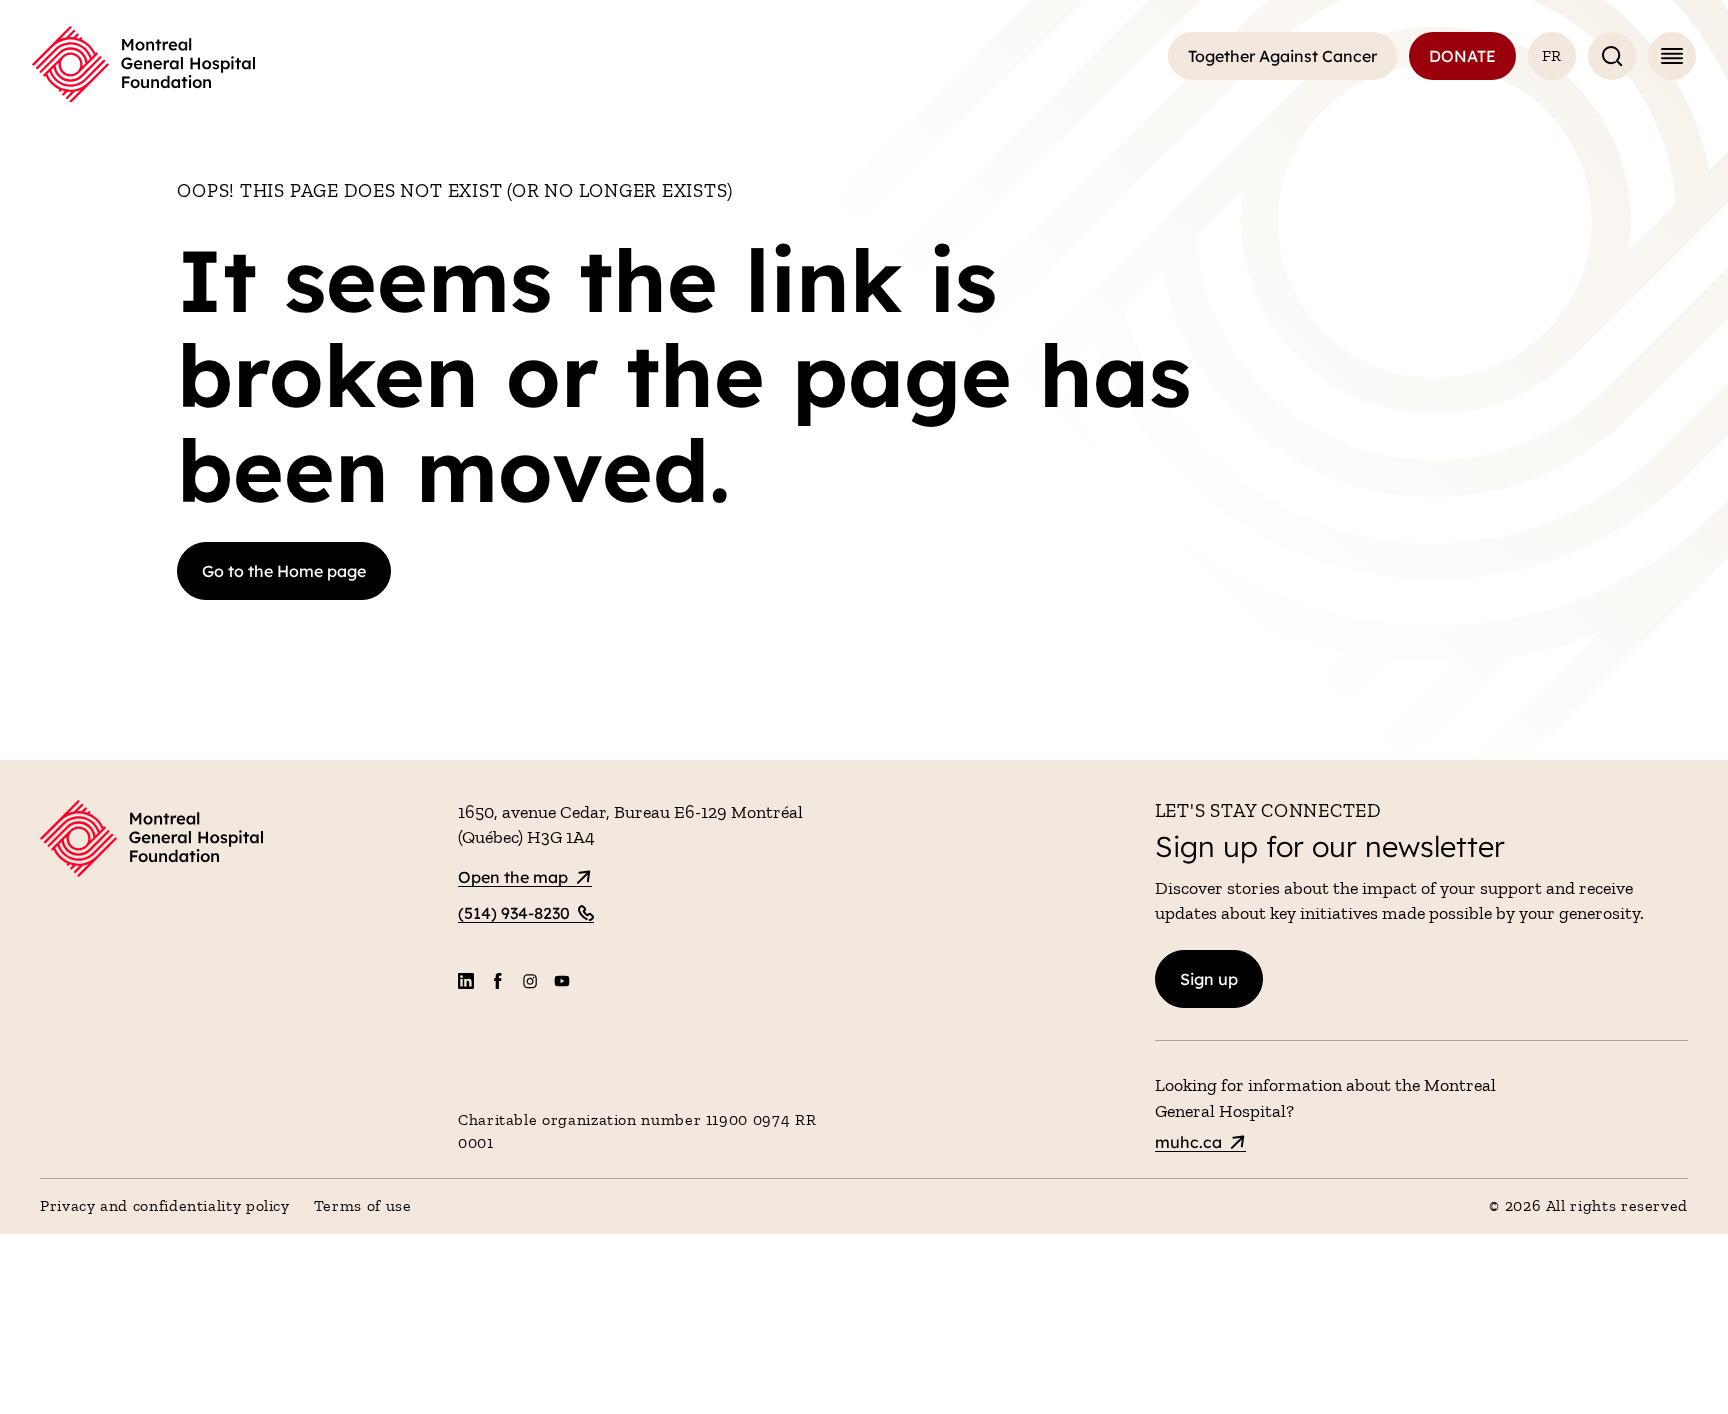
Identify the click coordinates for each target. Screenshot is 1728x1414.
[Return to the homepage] (143, 64)
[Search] (1612, 56)
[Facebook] (498, 981)
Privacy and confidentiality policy (165, 1205)
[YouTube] (562, 981)
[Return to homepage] (237, 841)
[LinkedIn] (466, 981)
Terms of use (363, 1205)
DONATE (1462, 56)
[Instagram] (530, 981)
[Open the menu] (1672, 56)
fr (1552, 55)
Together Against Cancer (1282, 56)
